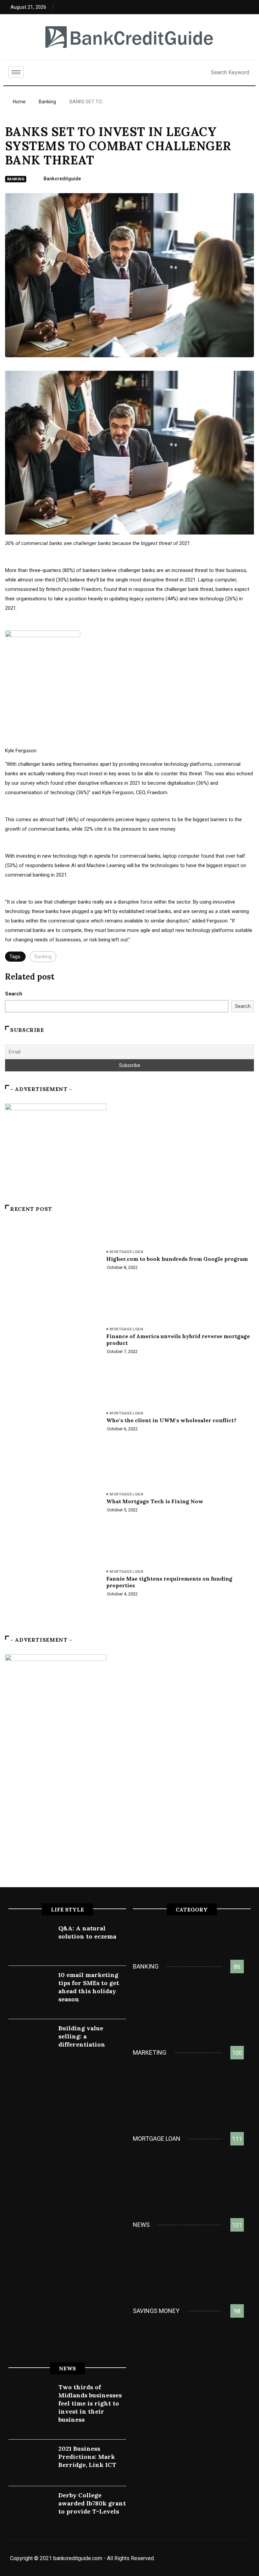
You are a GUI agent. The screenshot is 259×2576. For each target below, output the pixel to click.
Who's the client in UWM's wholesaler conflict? (171, 1420)
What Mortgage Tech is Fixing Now (155, 1501)
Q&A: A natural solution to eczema (87, 1932)
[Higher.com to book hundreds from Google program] (52, 1261)
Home (19, 102)
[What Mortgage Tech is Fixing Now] (52, 1504)
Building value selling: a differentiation (82, 2036)
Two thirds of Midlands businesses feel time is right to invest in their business (90, 2403)
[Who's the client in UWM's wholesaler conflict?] (52, 1423)
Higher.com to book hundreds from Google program (177, 1259)
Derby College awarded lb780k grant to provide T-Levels (92, 2503)
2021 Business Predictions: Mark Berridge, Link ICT (87, 2457)
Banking (47, 102)
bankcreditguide (62, 179)
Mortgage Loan (126, 1252)
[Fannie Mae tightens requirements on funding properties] (52, 1584)
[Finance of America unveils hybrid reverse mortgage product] (52, 1342)
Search (14, 994)
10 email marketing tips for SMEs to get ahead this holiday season (89, 1987)
